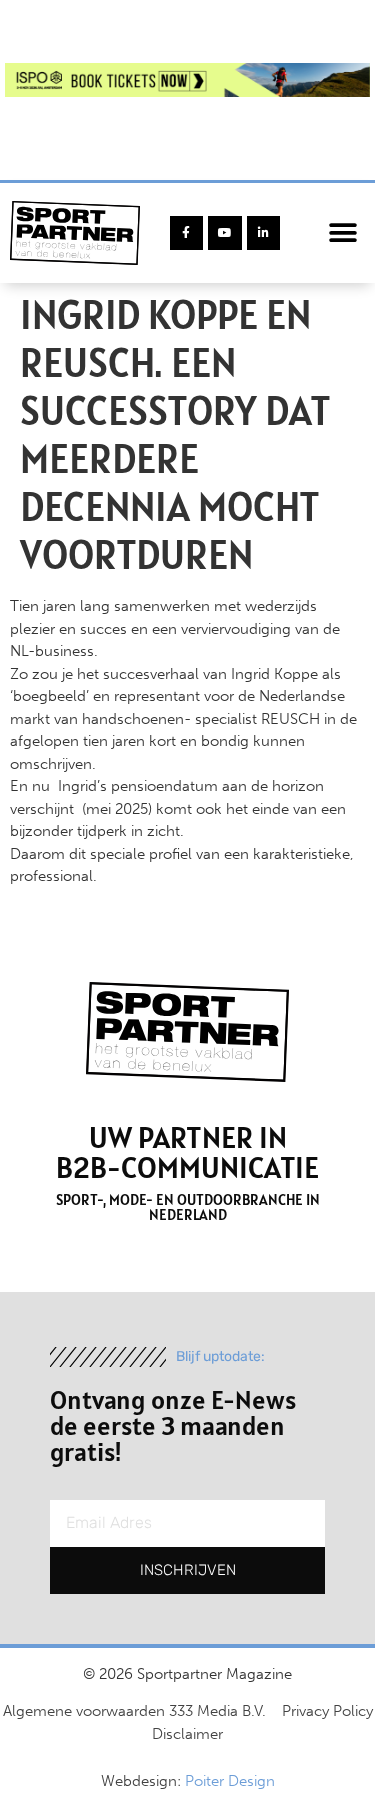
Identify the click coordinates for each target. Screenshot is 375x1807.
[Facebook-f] (187, 233)
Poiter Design (230, 1781)
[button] (342, 233)
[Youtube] (225, 233)
